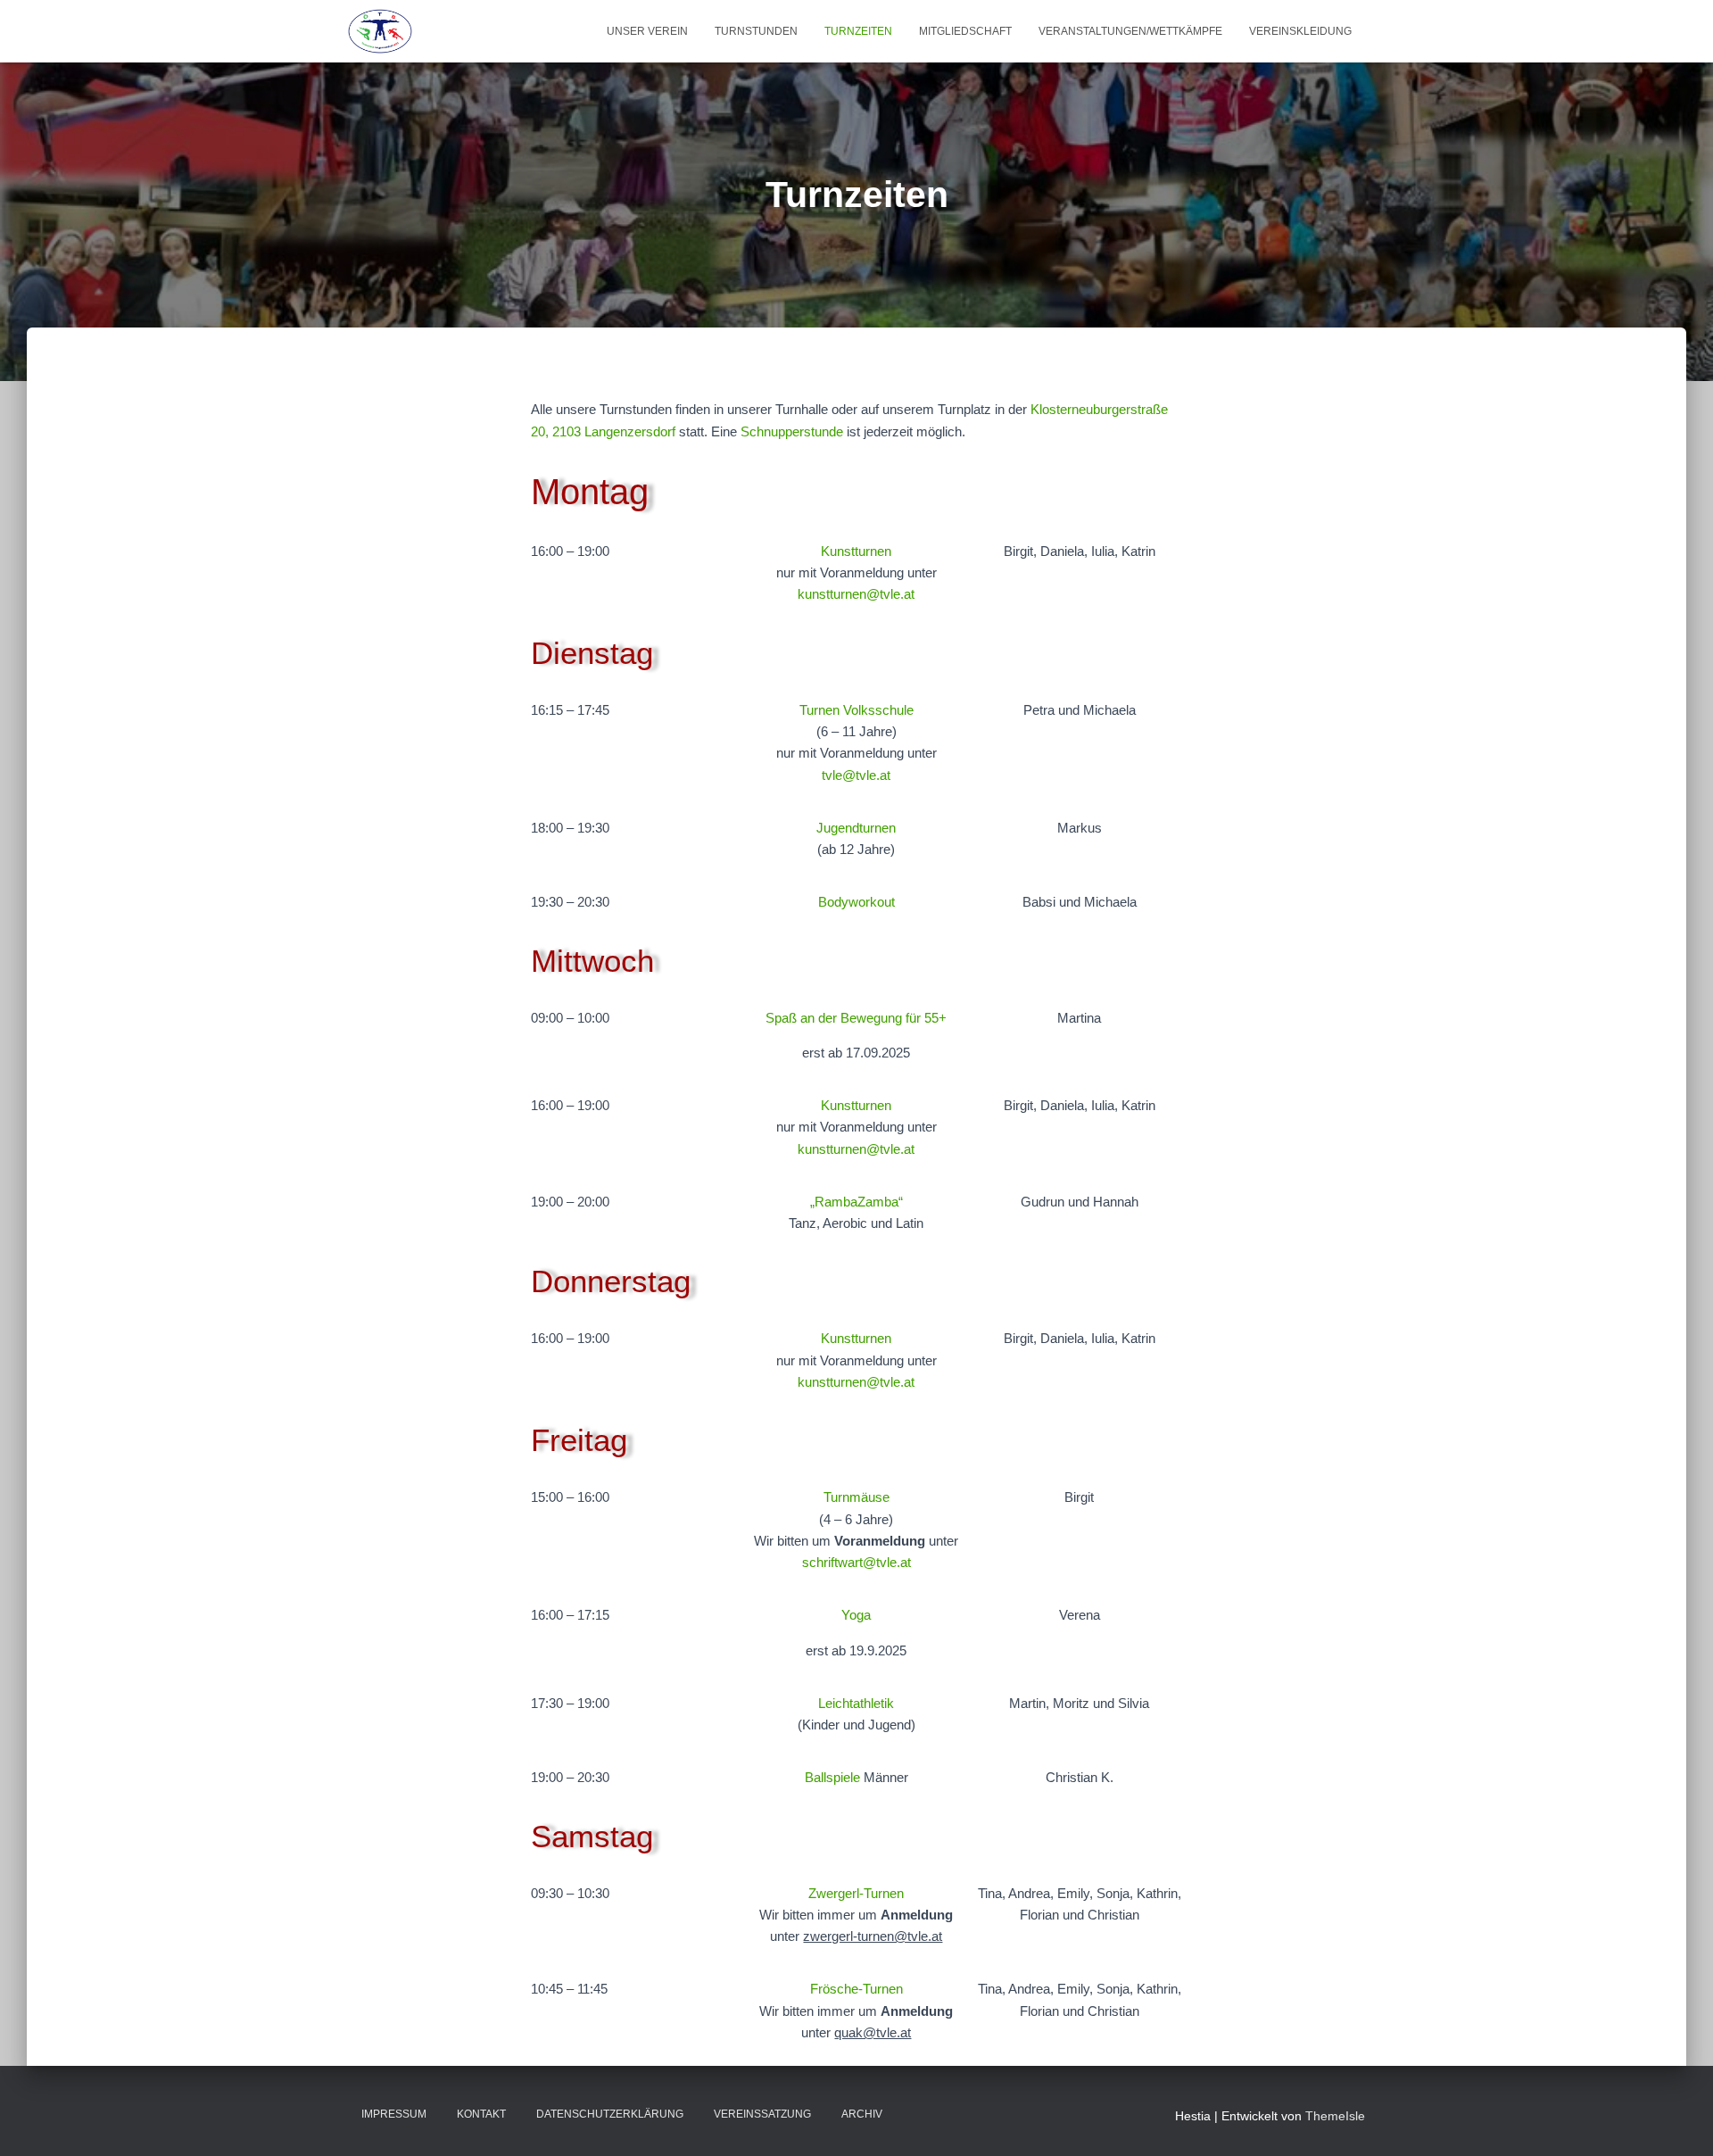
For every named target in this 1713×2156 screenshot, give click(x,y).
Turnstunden (756, 31)
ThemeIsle (1335, 2116)
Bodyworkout (856, 902)
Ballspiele (832, 1777)
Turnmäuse (856, 1497)
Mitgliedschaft (965, 31)
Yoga (856, 1615)
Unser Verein (647, 31)
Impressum (394, 2114)
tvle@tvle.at (856, 775)
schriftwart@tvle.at (856, 1562)
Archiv (862, 2114)
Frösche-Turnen (856, 1989)
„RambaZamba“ (856, 1202)
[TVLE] (380, 31)
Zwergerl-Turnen (856, 1893)
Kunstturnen (856, 551)
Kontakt (481, 2114)
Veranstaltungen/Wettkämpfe (1130, 31)
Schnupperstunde (792, 431)
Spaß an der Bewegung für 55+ (856, 1018)
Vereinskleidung (1300, 31)
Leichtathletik (856, 1703)
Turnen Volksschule (856, 710)
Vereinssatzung (762, 2114)
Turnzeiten (858, 31)
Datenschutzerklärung (610, 2114)
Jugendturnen (856, 828)
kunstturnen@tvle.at (856, 594)
